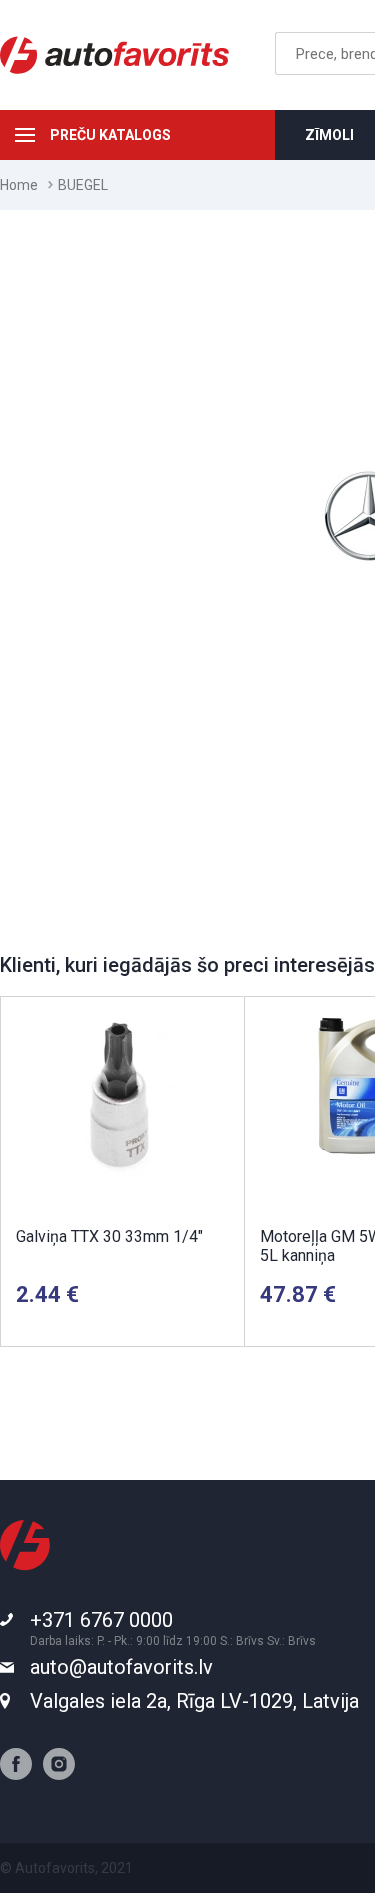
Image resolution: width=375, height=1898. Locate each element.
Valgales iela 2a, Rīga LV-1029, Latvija (194, 1701)
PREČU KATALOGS (110, 135)
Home (19, 185)
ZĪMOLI (329, 135)
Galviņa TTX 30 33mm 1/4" (109, 1236)
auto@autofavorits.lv (121, 1667)
